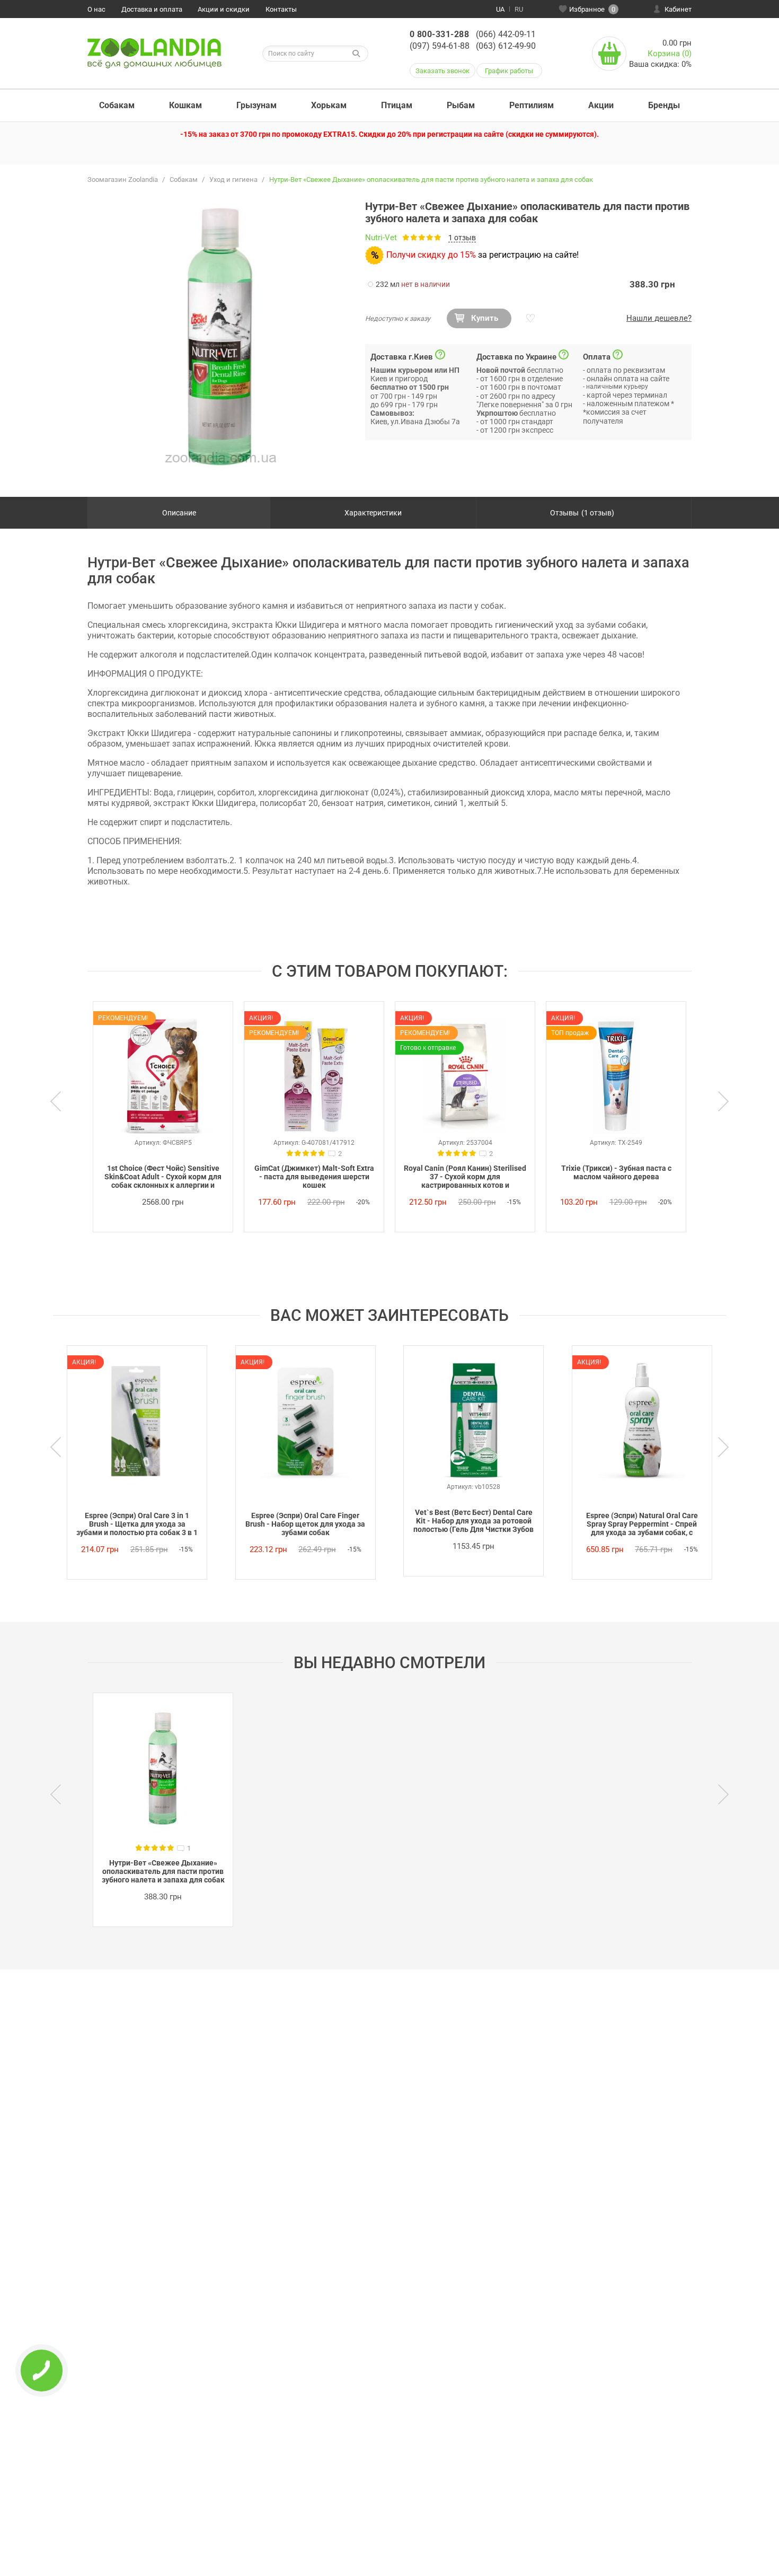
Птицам (397, 105)
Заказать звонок (442, 71)
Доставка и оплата (152, 9)
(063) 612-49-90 (506, 46)
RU (519, 9)
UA (500, 9)
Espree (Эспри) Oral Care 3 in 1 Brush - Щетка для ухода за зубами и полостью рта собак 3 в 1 (137, 1524)
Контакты (281, 9)
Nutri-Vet (381, 238)
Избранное (592, 9)
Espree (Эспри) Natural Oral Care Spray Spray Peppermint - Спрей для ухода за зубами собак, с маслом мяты (642, 1524)
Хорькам (329, 105)
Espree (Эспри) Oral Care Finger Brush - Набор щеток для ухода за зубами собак (305, 1524)
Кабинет (678, 9)
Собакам (117, 105)
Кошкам (185, 105)
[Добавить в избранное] (529, 319)
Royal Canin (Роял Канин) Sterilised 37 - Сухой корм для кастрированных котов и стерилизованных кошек (465, 1177)
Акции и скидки (224, 9)
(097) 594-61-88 (440, 46)
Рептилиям (532, 105)
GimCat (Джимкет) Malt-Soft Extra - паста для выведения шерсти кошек (314, 1177)
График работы (509, 71)
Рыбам (461, 105)
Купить (485, 318)
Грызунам (256, 105)
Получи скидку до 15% (431, 255)
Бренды (664, 105)
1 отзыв (462, 238)
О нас (96, 9)
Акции (601, 105)
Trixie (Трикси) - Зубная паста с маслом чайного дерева (616, 1172)
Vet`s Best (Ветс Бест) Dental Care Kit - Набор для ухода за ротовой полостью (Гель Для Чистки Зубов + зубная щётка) (473, 1521)
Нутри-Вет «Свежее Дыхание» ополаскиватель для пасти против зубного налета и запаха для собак (163, 1871)
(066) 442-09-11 (506, 34)
